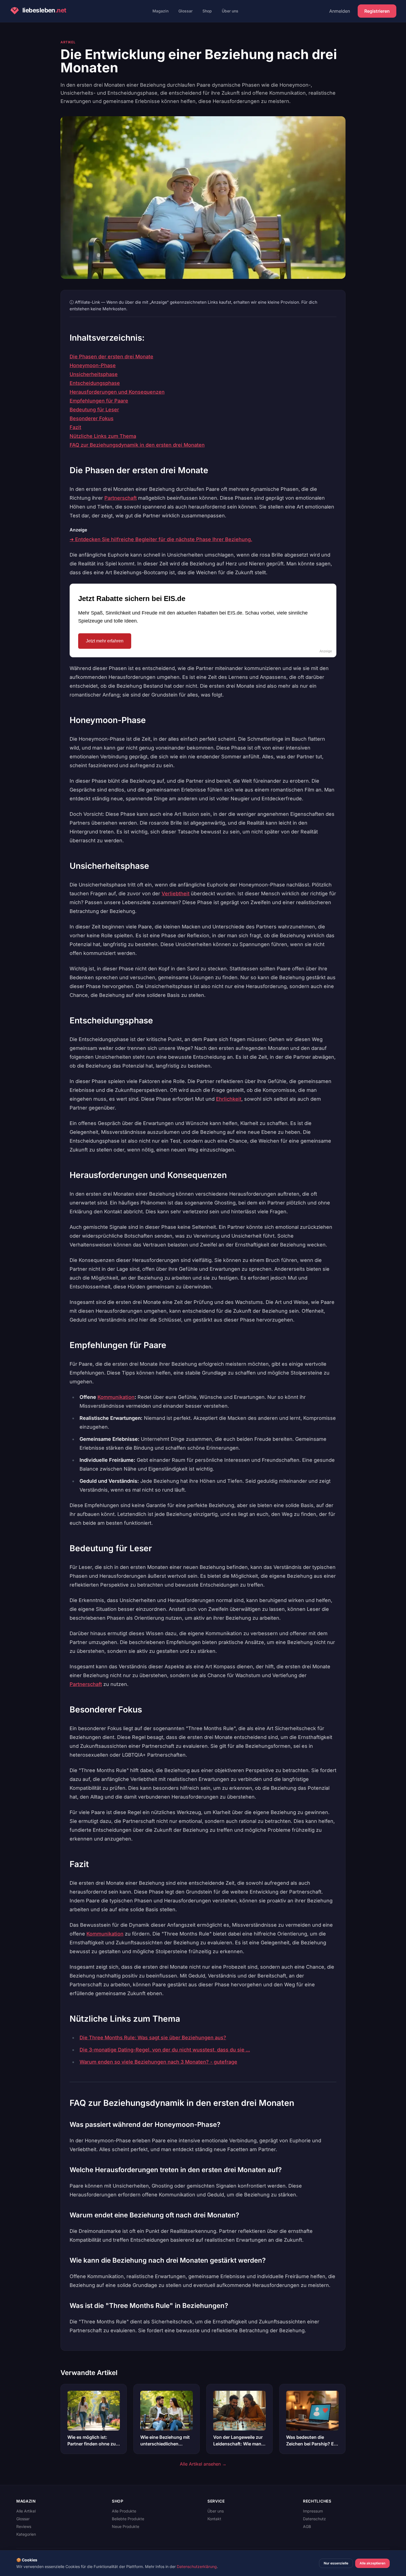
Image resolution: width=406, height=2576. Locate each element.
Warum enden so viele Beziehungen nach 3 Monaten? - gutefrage (158, 2062)
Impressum (313, 2511)
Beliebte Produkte (128, 2519)
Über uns (230, 11)
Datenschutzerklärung (197, 2566)
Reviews (24, 2526)
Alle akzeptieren (372, 2563)
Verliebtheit (176, 894)
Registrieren (377, 11)
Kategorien (26, 2534)
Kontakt (214, 2519)
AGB (307, 2526)
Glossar (185, 11)
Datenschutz (314, 2519)
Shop (207, 11)
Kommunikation (116, 1397)
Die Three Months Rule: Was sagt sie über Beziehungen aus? (153, 2038)
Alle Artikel (26, 2511)
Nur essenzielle (336, 2563)
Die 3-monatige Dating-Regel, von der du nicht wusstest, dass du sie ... (165, 2050)
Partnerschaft (121, 498)
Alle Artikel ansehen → (203, 2464)
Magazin (160, 11)
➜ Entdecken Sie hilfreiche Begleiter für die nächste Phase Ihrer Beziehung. (161, 539)
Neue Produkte (126, 2526)
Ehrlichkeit (229, 1099)
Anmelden (340, 11)
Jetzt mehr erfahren (105, 641)
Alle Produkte (124, 2511)
